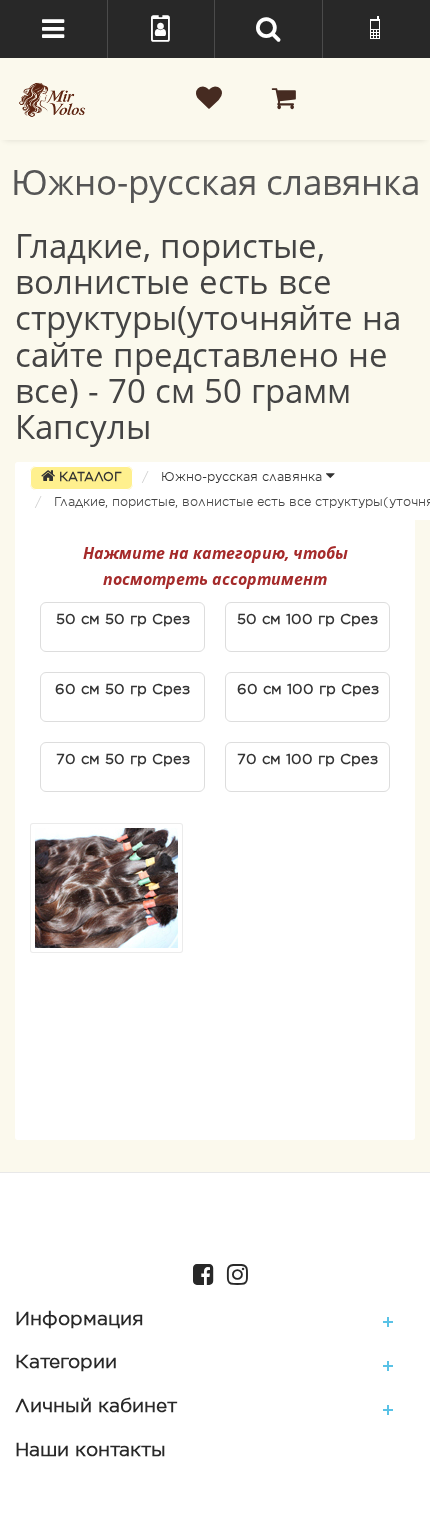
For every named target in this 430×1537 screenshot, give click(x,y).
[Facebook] (198, 1272)
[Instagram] (232, 1272)
